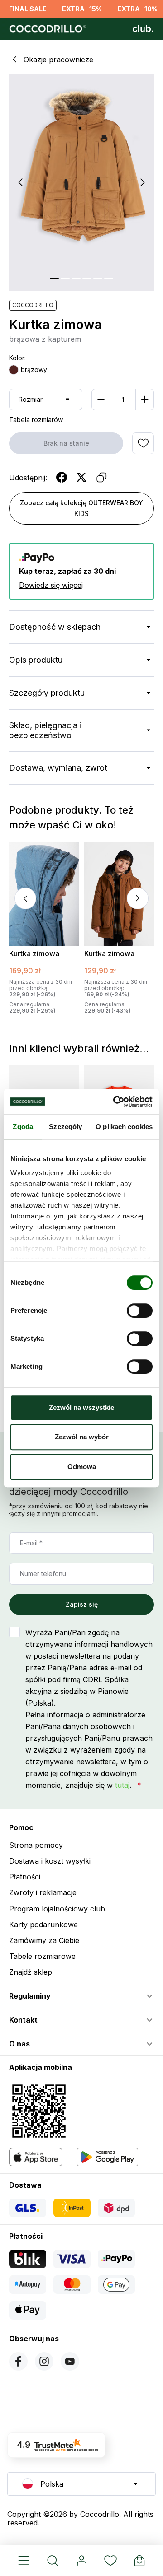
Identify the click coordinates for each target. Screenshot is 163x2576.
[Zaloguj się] (81, 2561)
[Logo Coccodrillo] (46, 29)
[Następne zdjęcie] (143, 182)
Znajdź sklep (31, 1972)
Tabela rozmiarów (36, 420)
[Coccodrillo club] (143, 29)
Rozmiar (31, 399)
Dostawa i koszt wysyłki (50, 1861)
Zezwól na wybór (82, 1437)
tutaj (122, 1785)
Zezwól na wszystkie (81, 1407)
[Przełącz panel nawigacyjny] (24, 2561)
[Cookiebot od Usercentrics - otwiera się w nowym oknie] (115, 1102)
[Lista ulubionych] (110, 2561)
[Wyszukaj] (53, 2561)
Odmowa (82, 1467)
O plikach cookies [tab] (124, 1127)
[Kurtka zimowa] (44, 894)
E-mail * (31, 1543)
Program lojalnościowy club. (58, 1909)
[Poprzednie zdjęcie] (20, 182)
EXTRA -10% (137, 9)
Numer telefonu (43, 1574)
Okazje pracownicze (58, 60)
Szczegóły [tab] (65, 1127)
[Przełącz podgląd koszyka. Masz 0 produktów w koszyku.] (139, 2561)
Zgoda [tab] (23, 1127)
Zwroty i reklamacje (43, 1892)
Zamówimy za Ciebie (44, 1940)
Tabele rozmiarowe (42, 1956)
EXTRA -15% (82, 9)
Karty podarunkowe (43, 1925)
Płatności (25, 1877)
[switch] (140, 1311)
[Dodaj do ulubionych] (143, 443)
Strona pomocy (36, 1845)
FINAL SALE (28, 9)
